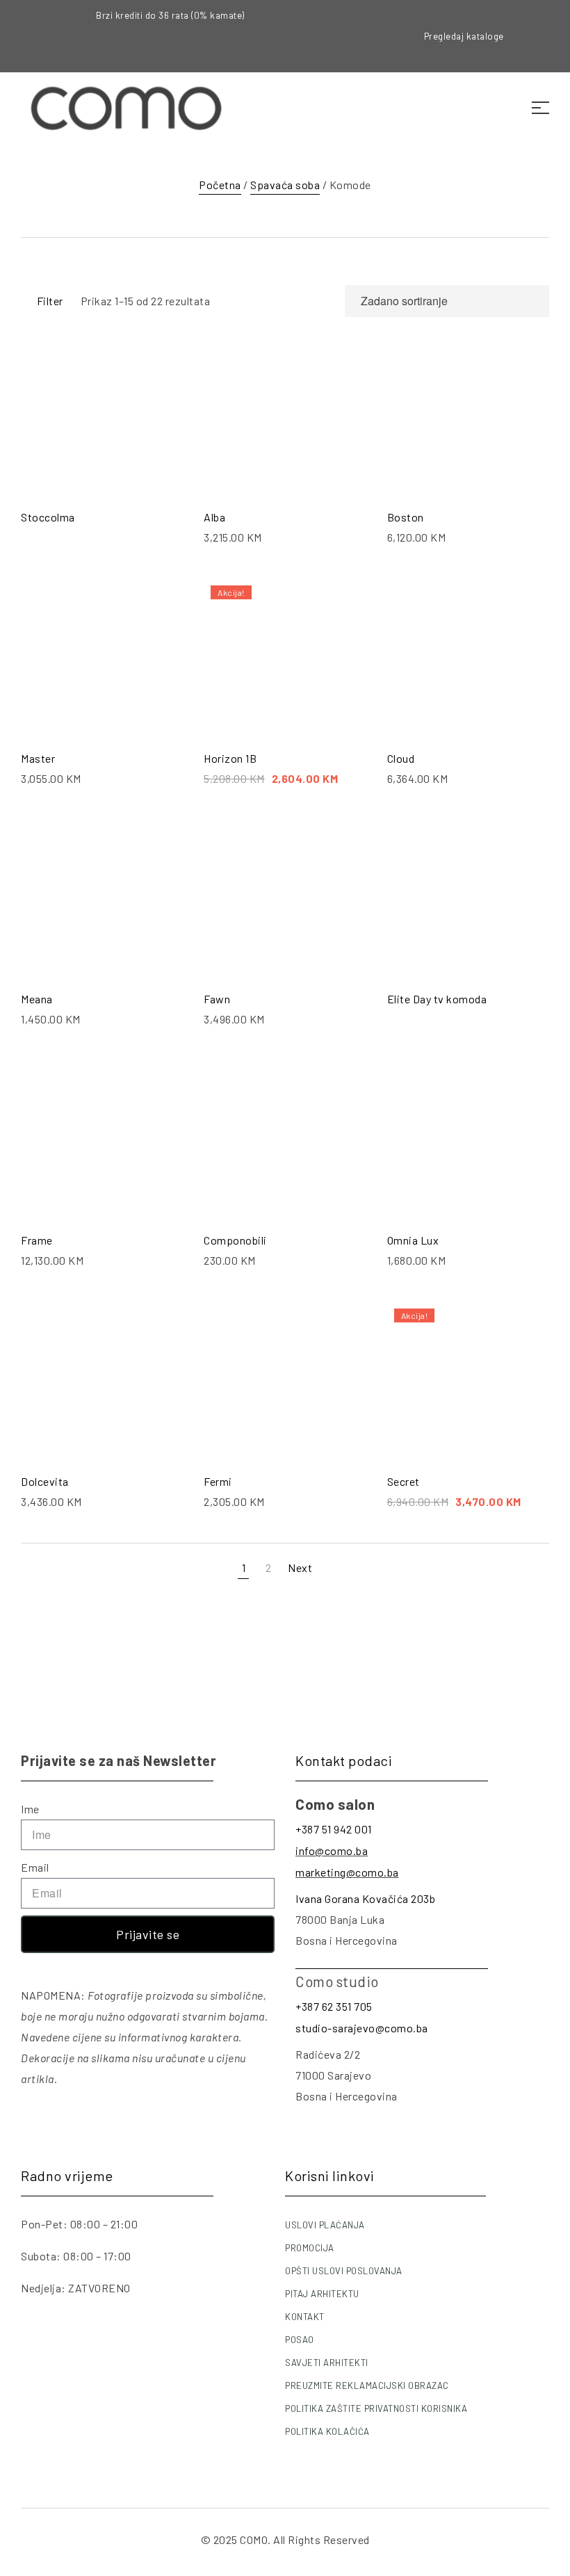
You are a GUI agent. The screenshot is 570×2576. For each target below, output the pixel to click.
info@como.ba (332, 1850)
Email (35, 1867)
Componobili (235, 1240)
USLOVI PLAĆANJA (325, 2225)
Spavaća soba (285, 185)
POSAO (300, 2340)
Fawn (217, 999)
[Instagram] (549, 36)
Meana (37, 999)
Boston (406, 517)
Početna (220, 185)
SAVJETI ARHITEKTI (327, 2363)
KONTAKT (305, 2317)
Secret (404, 1481)
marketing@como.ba (347, 1872)
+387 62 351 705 (334, 2006)
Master (38, 758)
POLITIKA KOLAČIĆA (327, 2431)
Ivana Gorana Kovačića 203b (365, 1898)
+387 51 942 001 (334, 1829)
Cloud (401, 758)
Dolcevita (45, 1481)
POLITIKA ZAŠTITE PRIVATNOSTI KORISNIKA (376, 2408)
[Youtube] (549, 56)
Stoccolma (48, 517)
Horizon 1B (230, 758)
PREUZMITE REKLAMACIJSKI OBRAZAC (367, 2385)
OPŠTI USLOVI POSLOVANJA (344, 2271)
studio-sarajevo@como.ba (362, 2028)
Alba (214, 517)
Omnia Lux (413, 1240)
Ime (30, 1809)
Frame (37, 1240)
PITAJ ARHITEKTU (322, 2294)
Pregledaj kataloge (464, 36)
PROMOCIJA (310, 2248)
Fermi (218, 1481)
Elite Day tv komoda (437, 999)
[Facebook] (549, 17)
